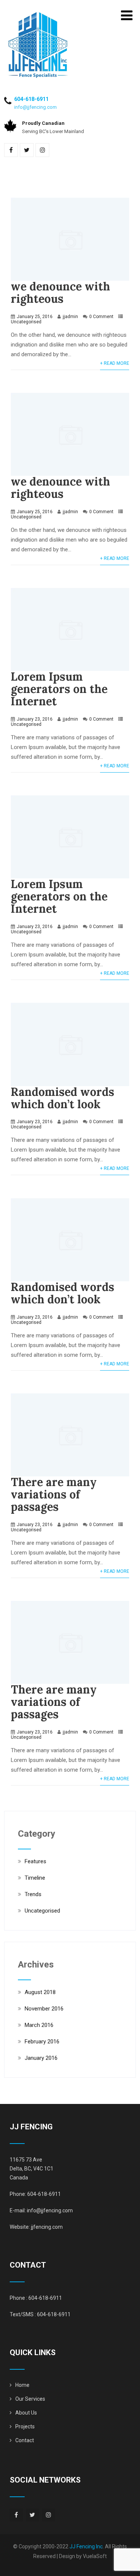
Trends (33, 1894)
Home (22, 2385)
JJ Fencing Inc (86, 2546)
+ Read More (115, 363)
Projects (25, 2426)
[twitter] (27, 150)
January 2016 (41, 2058)
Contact (25, 2440)
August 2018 (40, 1992)
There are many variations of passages (54, 1494)
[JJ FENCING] (38, 15)
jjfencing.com (47, 2227)
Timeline (35, 1878)
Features (35, 1861)
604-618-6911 (31, 99)
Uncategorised (26, 322)
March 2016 (39, 2025)
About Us (26, 2413)
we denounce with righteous (60, 292)
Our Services (30, 2399)
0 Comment (101, 317)
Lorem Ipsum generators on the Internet (59, 689)
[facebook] (11, 150)
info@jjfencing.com (35, 107)
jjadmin (70, 317)
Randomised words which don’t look (63, 1098)
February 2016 (42, 2042)
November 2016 (44, 2009)
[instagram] (42, 150)
